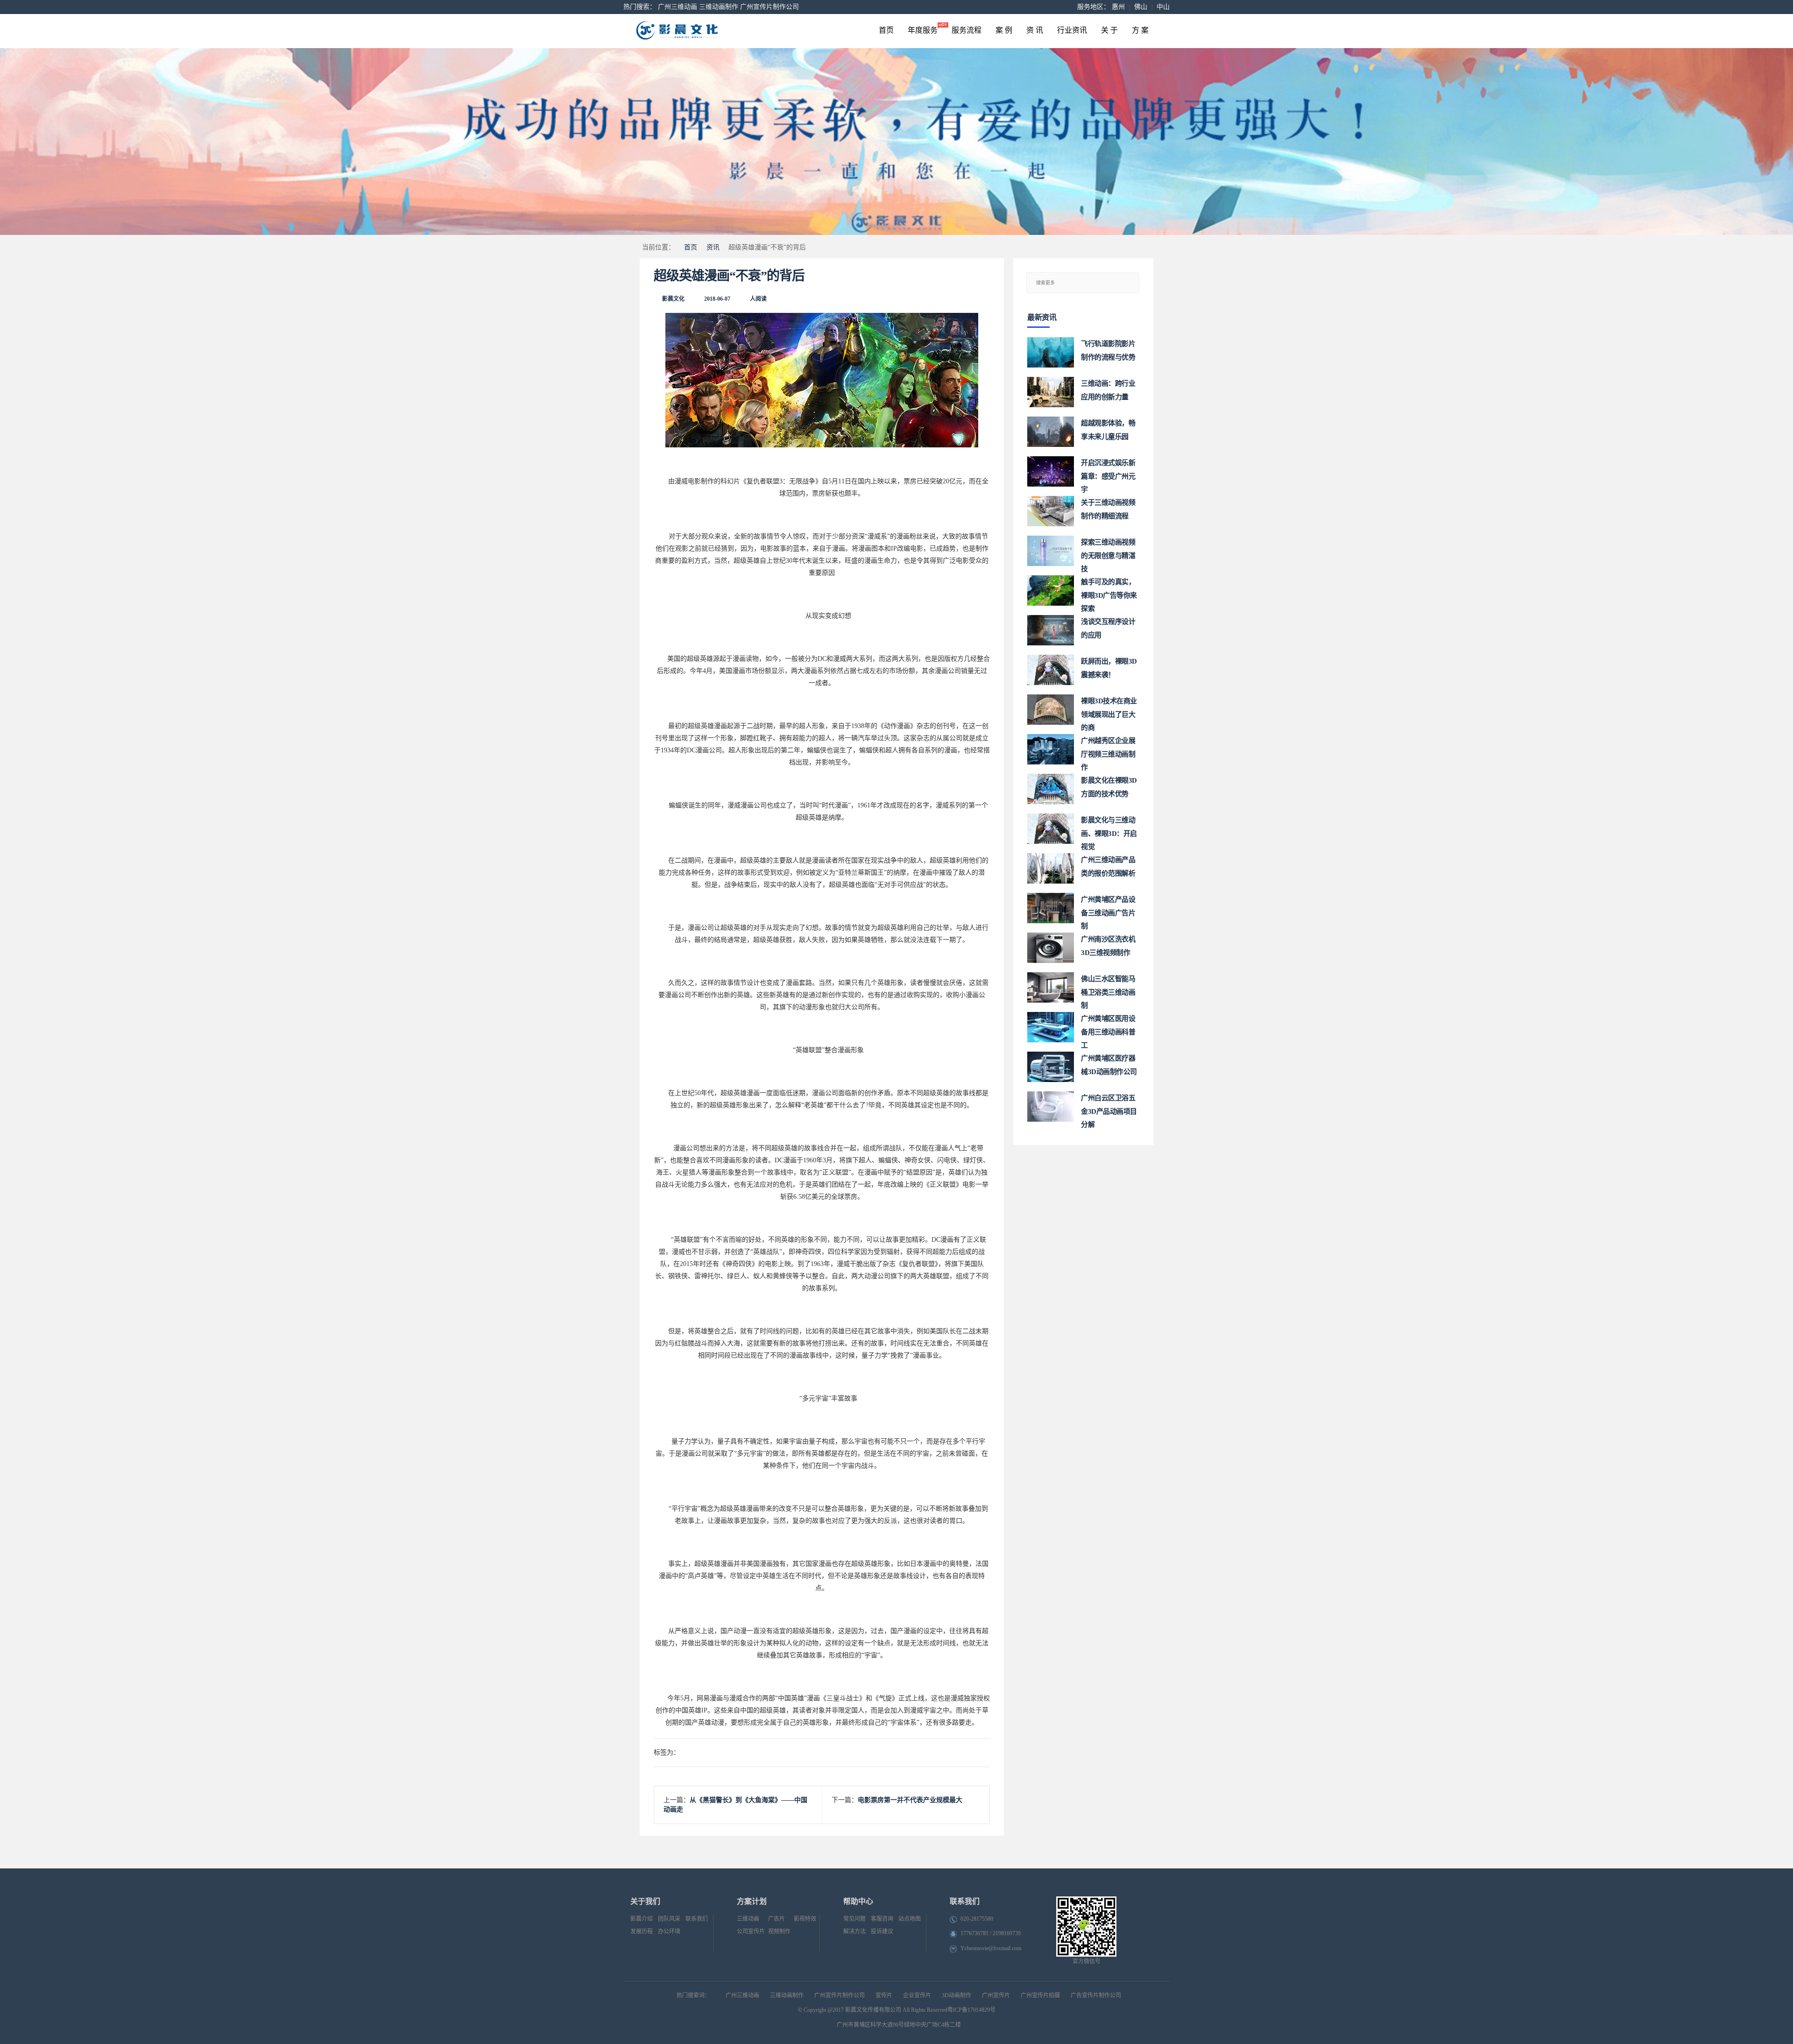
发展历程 (642, 1931)
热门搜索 (636, 7)
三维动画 (748, 1919)
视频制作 (779, 1931)
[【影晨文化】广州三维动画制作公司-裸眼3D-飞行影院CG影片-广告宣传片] (715, 31)
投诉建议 (882, 1931)
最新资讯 (1042, 317)
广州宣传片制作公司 (769, 7)
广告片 (776, 1919)
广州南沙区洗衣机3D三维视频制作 (1108, 946)
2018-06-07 (717, 299)
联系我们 (697, 1919)
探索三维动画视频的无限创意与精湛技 (1108, 552)
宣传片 (884, 1995)
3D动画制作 (957, 1995)
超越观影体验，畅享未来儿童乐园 (1108, 430)
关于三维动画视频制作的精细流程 (1108, 509)
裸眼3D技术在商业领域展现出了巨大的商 (1109, 711)
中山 (1163, 7)
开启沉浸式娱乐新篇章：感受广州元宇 (1108, 473)
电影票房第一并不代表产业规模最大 (910, 1800)
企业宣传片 (917, 1995)
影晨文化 (673, 299)
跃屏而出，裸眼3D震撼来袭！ (1109, 668)
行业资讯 (1072, 30)
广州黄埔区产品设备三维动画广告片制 (1108, 909)
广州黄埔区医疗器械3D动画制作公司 (1109, 1065)
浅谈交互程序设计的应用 (1108, 628)
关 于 (1109, 30)
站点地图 (910, 1919)
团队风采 (669, 1919)
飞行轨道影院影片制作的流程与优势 (1108, 350)
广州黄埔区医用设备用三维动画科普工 (1108, 1029)
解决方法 (854, 1931)
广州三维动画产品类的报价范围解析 (1108, 866)
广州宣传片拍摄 (1040, 1995)
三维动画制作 (719, 7)
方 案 (1140, 30)
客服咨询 (882, 1919)
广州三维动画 (678, 7)
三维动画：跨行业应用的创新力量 (1108, 390)
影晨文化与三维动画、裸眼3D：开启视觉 (1109, 830)
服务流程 (967, 30)
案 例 (1004, 30)
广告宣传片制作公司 (1096, 1995)
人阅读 (758, 299)
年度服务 (923, 30)
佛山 (1141, 7)
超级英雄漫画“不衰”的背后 (729, 276)
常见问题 (854, 1919)
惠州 (1118, 7)
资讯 (713, 247)
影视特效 (805, 1919)
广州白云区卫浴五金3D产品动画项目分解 (1109, 1108)
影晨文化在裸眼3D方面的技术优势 (1109, 787)
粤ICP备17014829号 (971, 2010)
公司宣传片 (751, 1931)
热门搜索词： (693, 1995)
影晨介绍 (642, 1919)
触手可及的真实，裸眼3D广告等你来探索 (1109, 592)
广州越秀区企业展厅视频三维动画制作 (1108, 751)
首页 (886, 30)
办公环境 (669, 1931)
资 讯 (1035, 30)
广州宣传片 (996, 1995)
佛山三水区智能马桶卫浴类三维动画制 (1108, 989)
